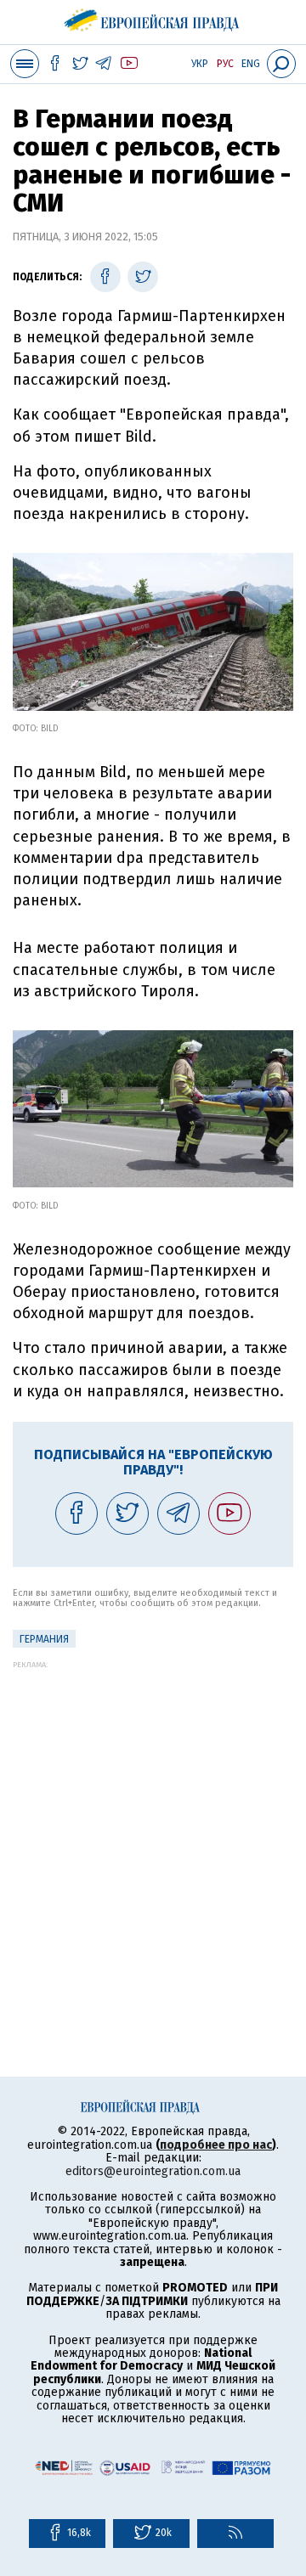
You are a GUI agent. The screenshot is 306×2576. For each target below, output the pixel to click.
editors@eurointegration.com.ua (153, 2171)
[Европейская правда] (153, 17)
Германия (44, 1639)
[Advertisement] (153, 1822)
